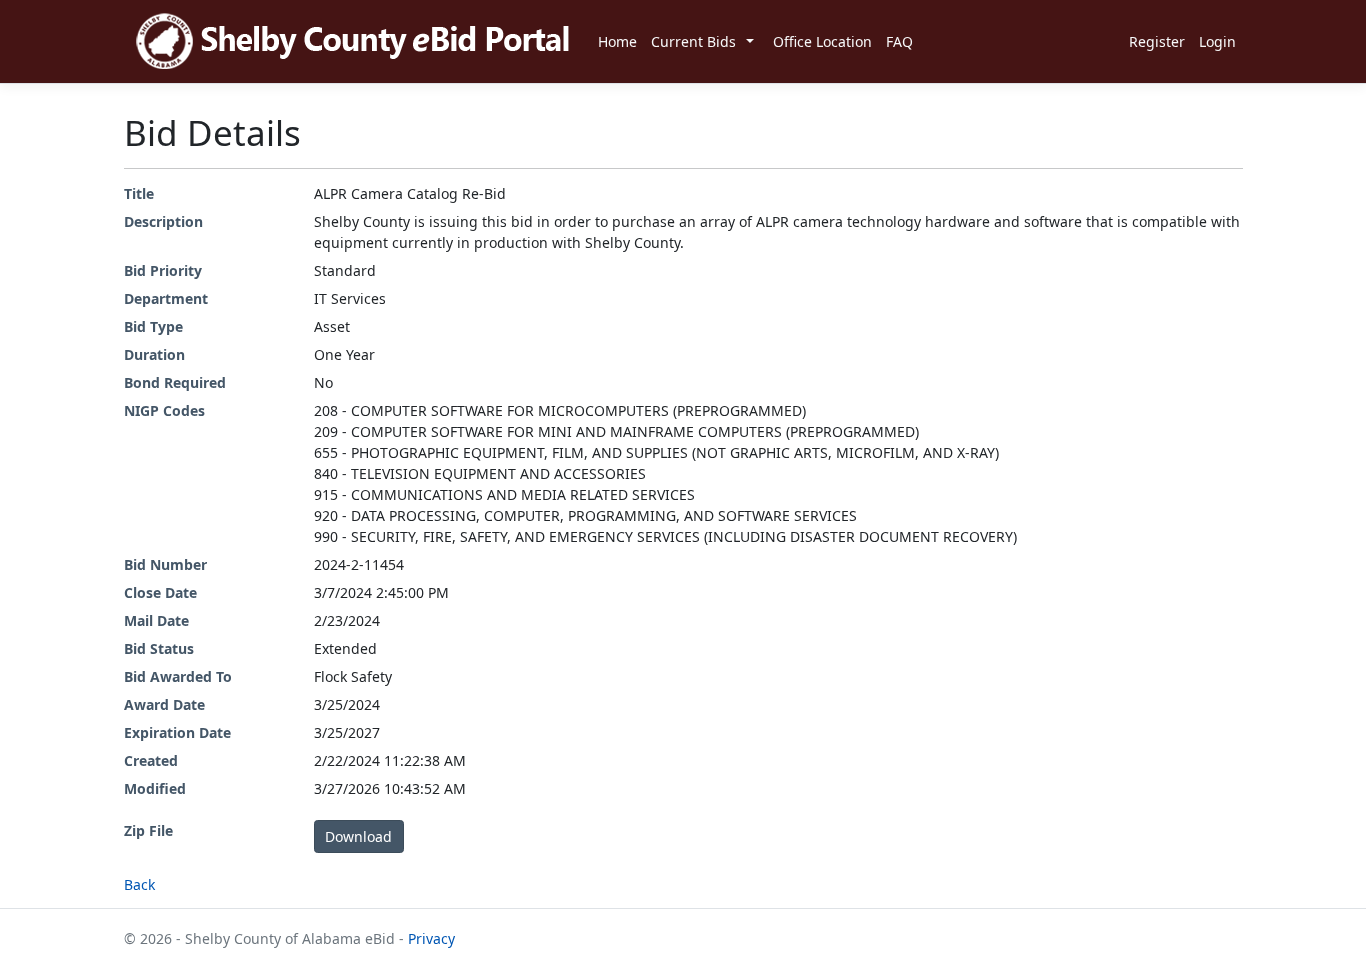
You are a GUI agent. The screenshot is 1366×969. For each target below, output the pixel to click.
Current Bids (693, 41)
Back (139, 884)
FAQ (899, 41)
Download (358, 836)
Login (1217, 41)
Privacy (431, 938)
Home (617, 41)
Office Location (822, 41)
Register (1157, 41)
